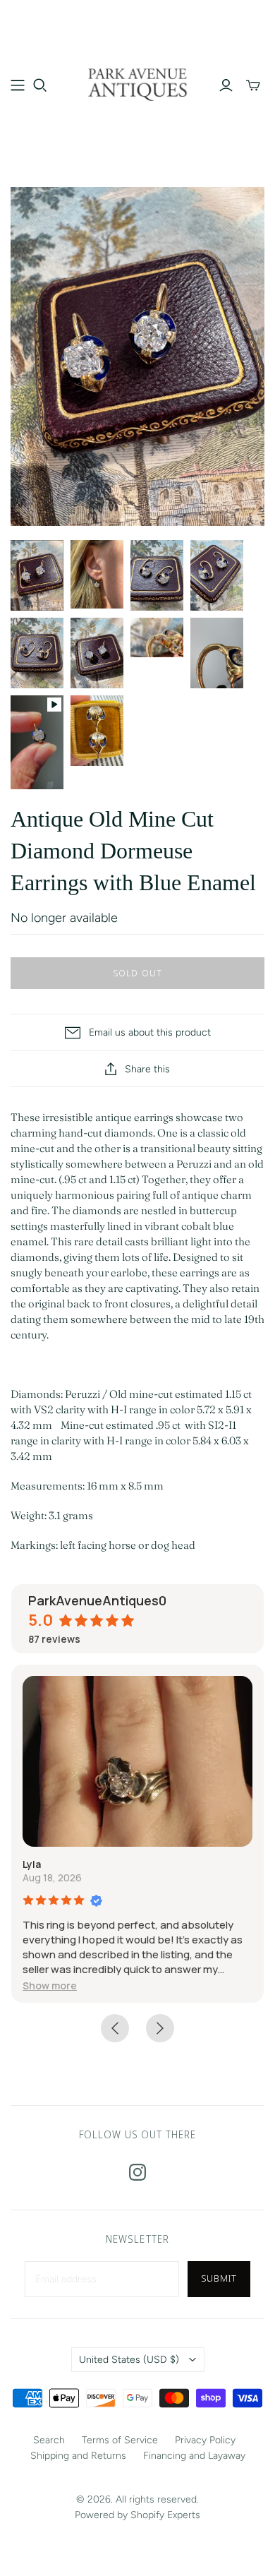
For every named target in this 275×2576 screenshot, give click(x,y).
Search (49, 2440)
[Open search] (40, 85)
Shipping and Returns (78, 2456)
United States (129, 2360)
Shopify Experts (165, 2515)
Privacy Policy (205, 2440)
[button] (50, 1985)
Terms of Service (120, 2440)
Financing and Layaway (194, 2456)
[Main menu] (18, 85)
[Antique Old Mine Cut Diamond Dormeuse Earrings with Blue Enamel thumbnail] (37, 575)
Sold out (137, 973)
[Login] (226, 85)
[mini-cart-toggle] (253, 85)
